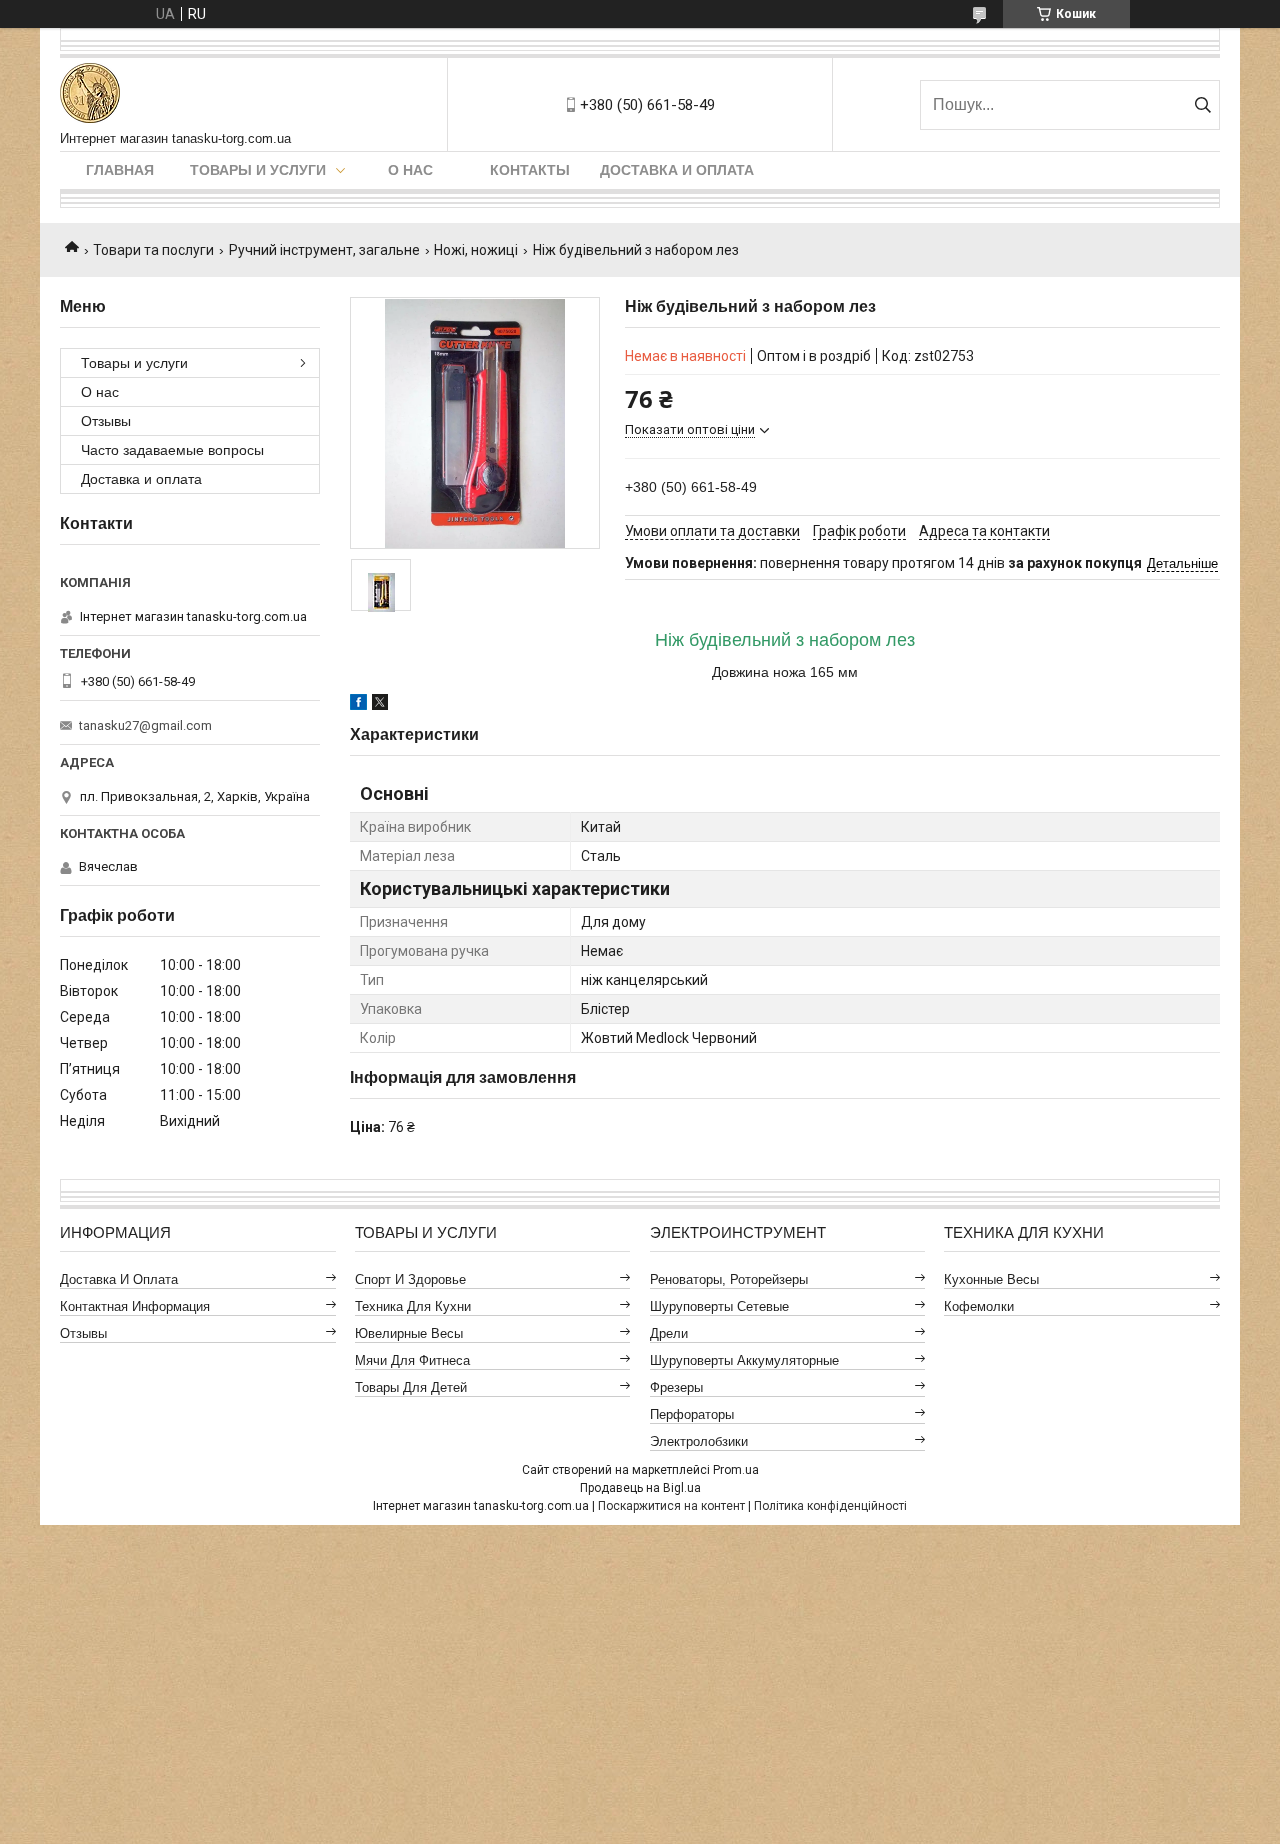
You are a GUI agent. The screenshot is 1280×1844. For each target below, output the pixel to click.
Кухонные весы (991, 1279)
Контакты (530, 170)
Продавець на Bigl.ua (640, 1488)
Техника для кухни (413, 1306)
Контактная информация (135, 1306)
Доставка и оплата (677, 170)
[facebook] (358, 705)
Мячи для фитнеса (412, 1360)
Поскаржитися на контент (671, 1506)
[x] (380, 705)
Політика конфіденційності (830, 1506)
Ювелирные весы (409, 1333)
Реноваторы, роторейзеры (729, 1279)
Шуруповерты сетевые (719, 1306)
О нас (410, 170)
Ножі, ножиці (476, 250)
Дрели (669, 1333)
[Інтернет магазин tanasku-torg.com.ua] (90, 94)
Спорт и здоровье (410, 1279)
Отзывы (106, 421)
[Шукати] (1202, 105)
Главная (120, 170)
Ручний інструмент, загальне (324, 250)
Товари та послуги (153, 250)
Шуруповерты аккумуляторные (744, 1360)
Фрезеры (676, 1387)
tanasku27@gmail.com (145, 725)
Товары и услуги (258, 170)
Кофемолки (979, 1306)
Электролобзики (699, 1441)
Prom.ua (736, 1470)
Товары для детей (411, 1387)
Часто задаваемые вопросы (172, 450)
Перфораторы (692, 1414)
